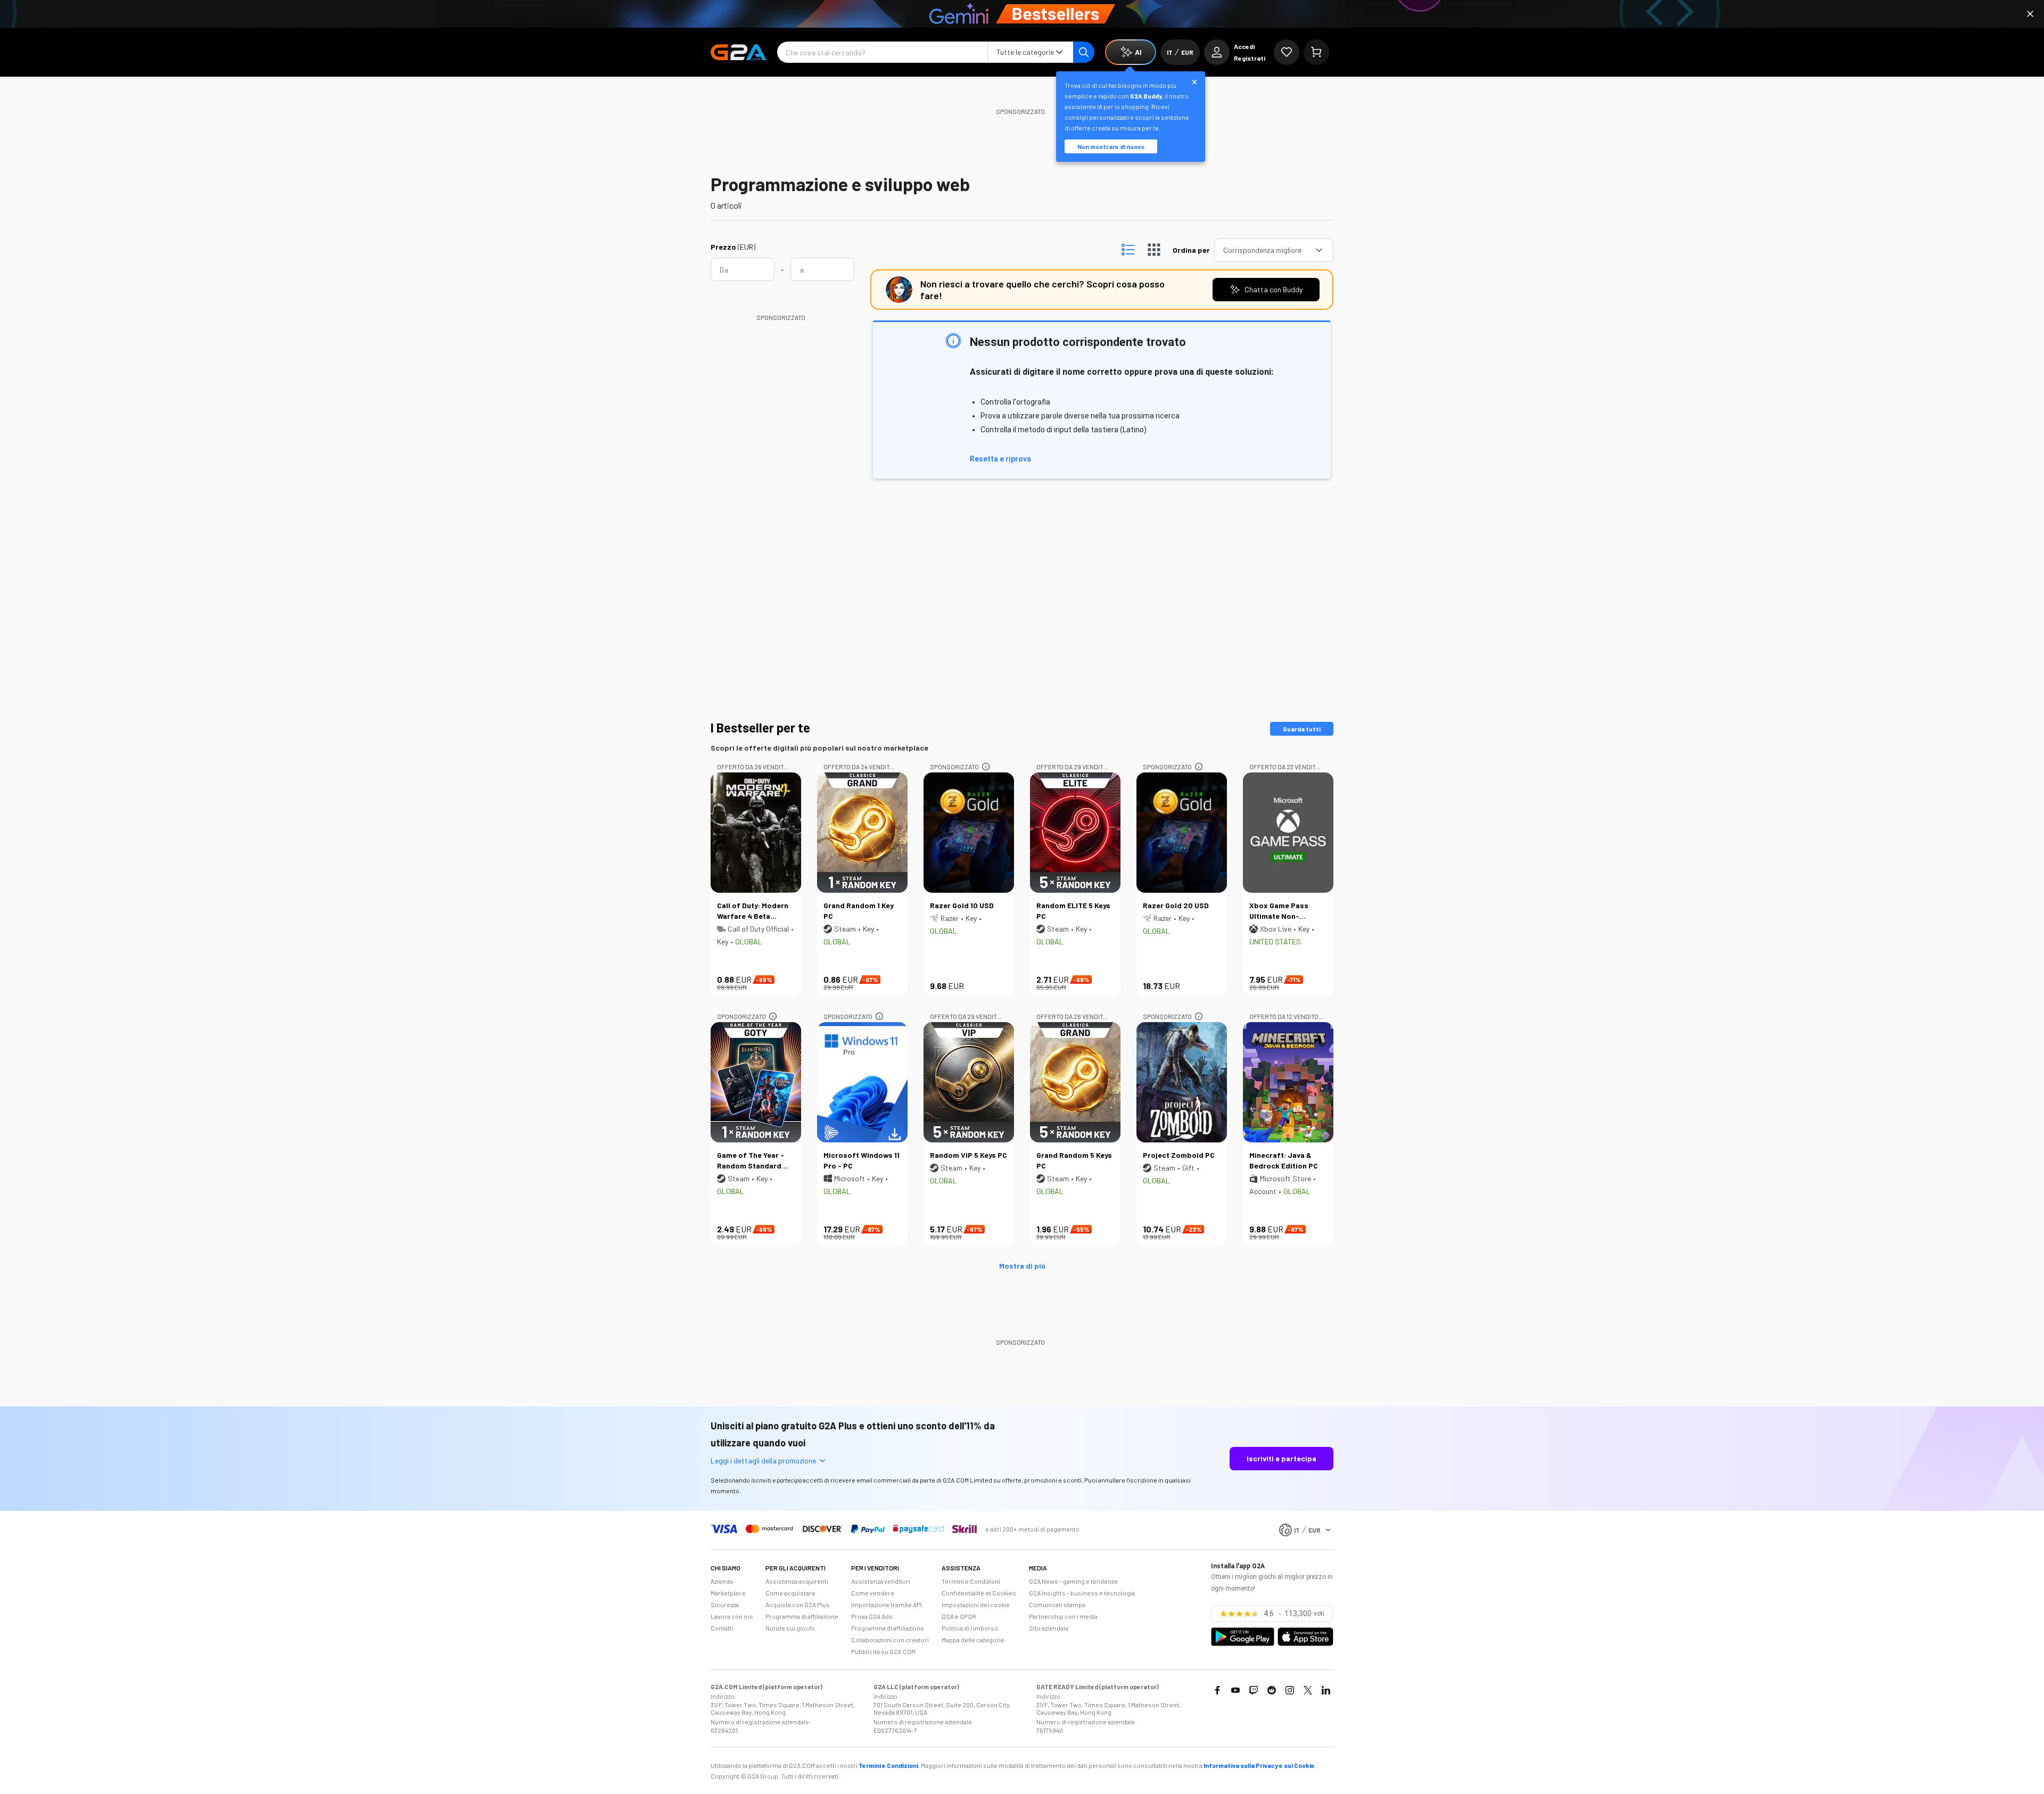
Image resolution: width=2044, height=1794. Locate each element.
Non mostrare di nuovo (1111, 146)
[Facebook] (1217, 1690)
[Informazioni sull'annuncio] (986, 767)
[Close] (2030, 14)
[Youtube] (1235, 1690)
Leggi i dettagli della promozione (763, 1460)
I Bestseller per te (760, 727)
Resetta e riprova (1000, 459)
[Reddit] (1272, 1690)
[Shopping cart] (1316, 52)
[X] (1308, 1690)
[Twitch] (1254, 1690)
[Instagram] (1290, 1690)
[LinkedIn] (1326, 1690)
